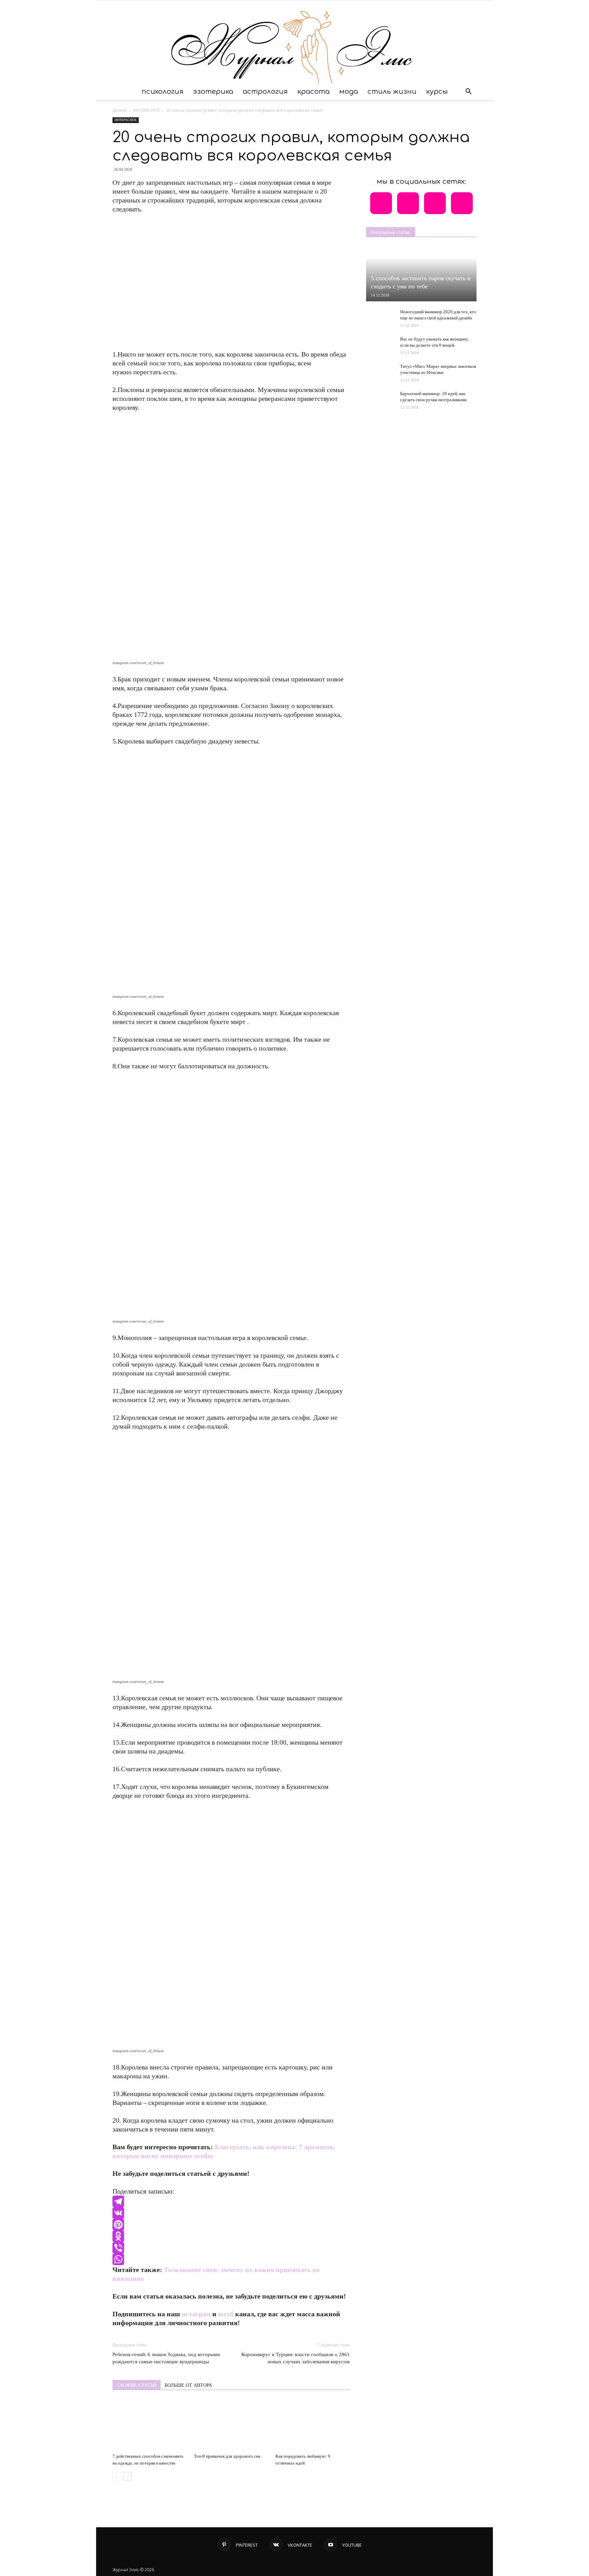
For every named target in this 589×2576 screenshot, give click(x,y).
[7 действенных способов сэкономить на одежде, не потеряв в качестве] (150, 2425)
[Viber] (231, 2248)
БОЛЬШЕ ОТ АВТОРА (188, 2385)
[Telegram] (231, 2201)
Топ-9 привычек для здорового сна (227, 2456)
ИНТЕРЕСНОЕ (146, 110)
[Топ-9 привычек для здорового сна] (231, 2425)
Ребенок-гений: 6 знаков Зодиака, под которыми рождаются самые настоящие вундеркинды (166, 2358)
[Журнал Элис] (294, 42)
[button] (468, 92)
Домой (120, 110)
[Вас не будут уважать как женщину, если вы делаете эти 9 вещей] (380, 343)
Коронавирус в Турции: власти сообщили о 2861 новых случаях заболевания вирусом (296, 2358)
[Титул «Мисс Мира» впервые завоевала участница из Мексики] (380, 370)
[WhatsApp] (231, 2259)
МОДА (349, 92)
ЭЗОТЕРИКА (213, 92)
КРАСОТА (313, 92)
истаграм (196, 2314)
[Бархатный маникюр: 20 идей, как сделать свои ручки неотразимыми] (380, 400)
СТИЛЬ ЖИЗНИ (392, 92)
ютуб (226, 2314)
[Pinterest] (231, 2225)
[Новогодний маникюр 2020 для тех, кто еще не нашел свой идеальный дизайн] (380, 318)
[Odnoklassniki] (231, 2236)
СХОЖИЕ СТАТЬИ (137, 2385)
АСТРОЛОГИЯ (265, 92)
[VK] (231, 2213)
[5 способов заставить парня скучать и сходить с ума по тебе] (421, 274)
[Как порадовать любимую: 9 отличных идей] (313, 2425)
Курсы (437, 92)
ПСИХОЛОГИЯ (162, 92)
